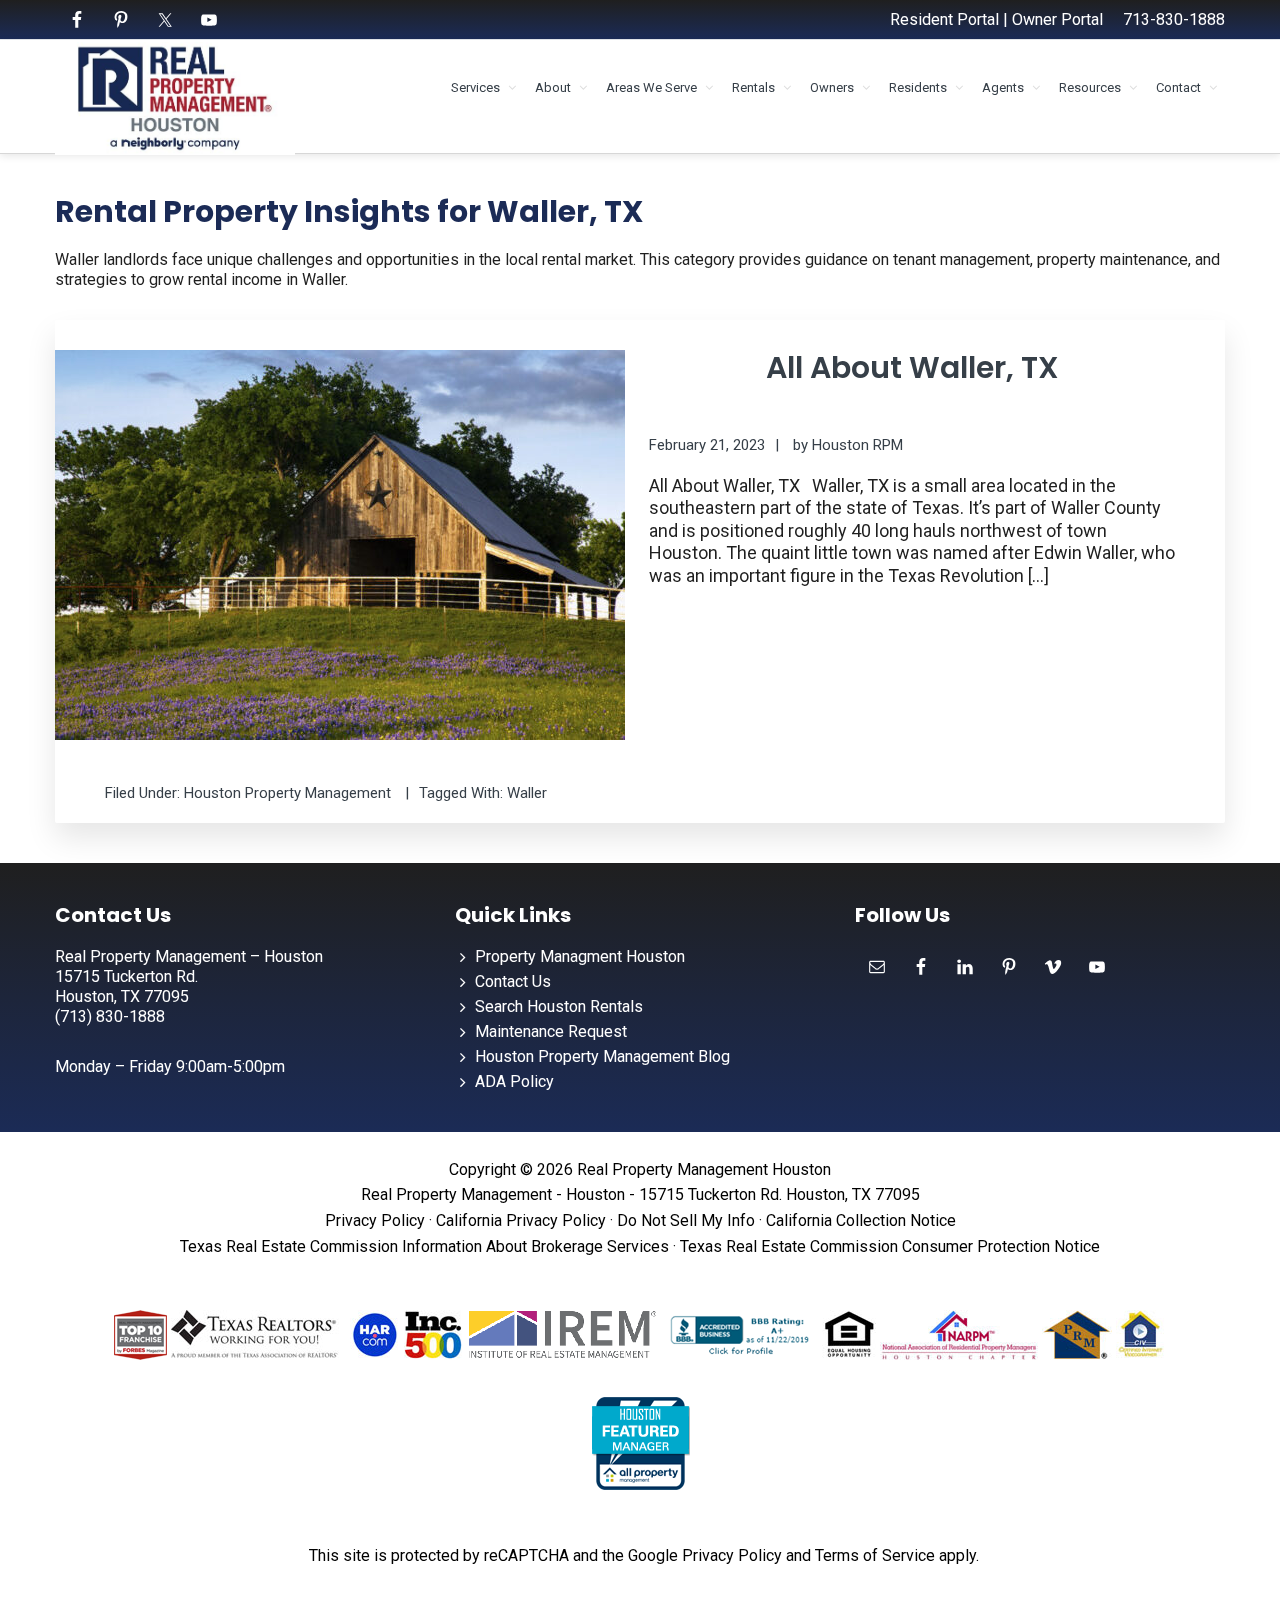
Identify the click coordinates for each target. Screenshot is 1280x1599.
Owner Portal (1057, 19)
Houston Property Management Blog (602, 1056)
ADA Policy (514, 1081)
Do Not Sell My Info (686, 1220)
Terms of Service (875, 1555)
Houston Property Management (287, 793)
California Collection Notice (861, 1220)
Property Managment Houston (580, 956)
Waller (527, 793)
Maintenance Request (551, 1031)
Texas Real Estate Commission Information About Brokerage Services (424, 1246)
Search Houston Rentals (559, 1006)
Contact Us (513, 981)
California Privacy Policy (521, 1220)
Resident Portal (944, 19)
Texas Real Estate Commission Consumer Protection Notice (890, 1246)
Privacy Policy (375, 1220)
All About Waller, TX (912, 367)
